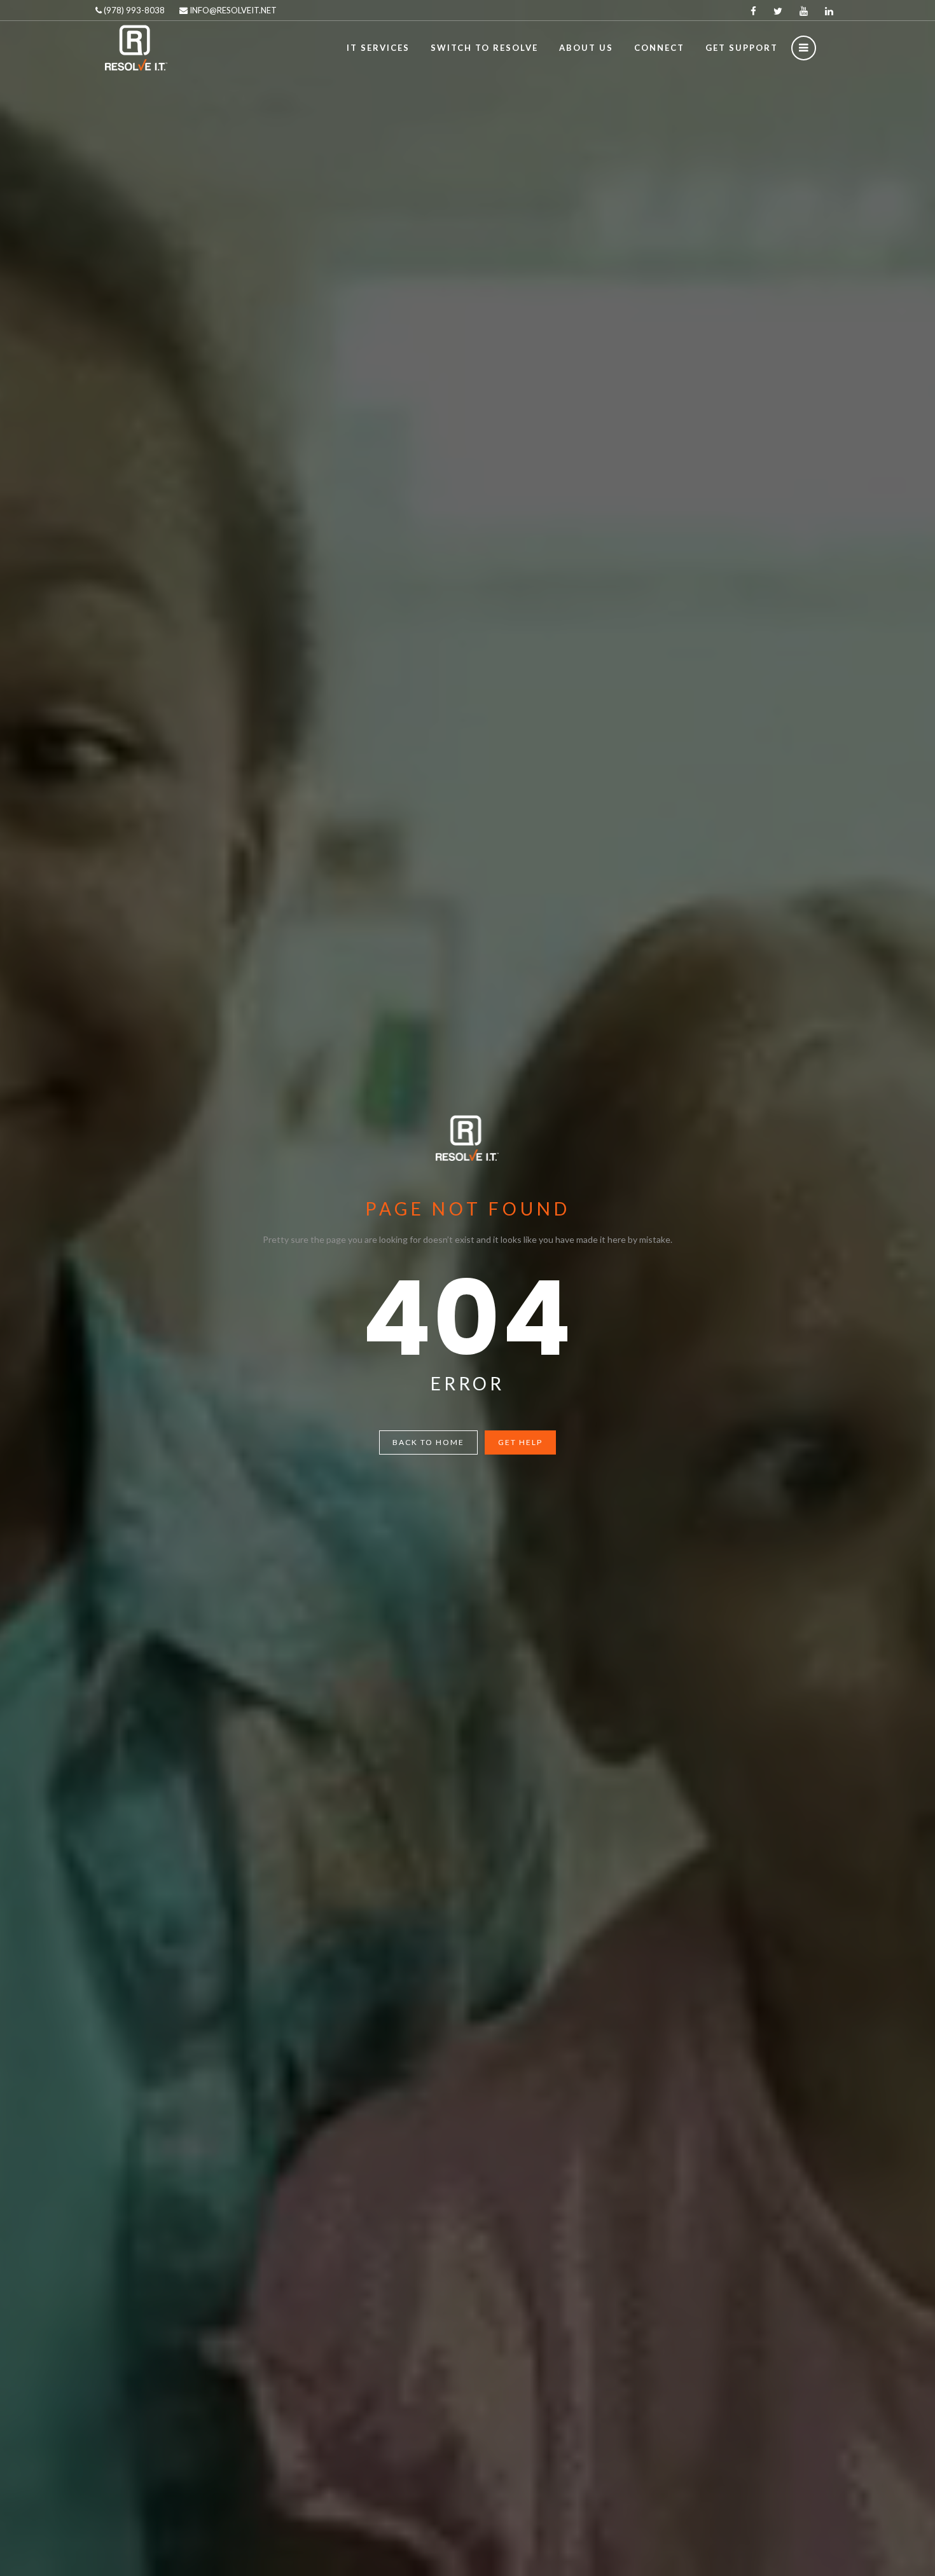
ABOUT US (586, 48)
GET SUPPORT (742, 48)
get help (520, 1442)
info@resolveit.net (232, 10)
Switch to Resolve (484, 48)
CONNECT (659, 48)
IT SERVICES (378, 48)
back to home (428, 1442)
